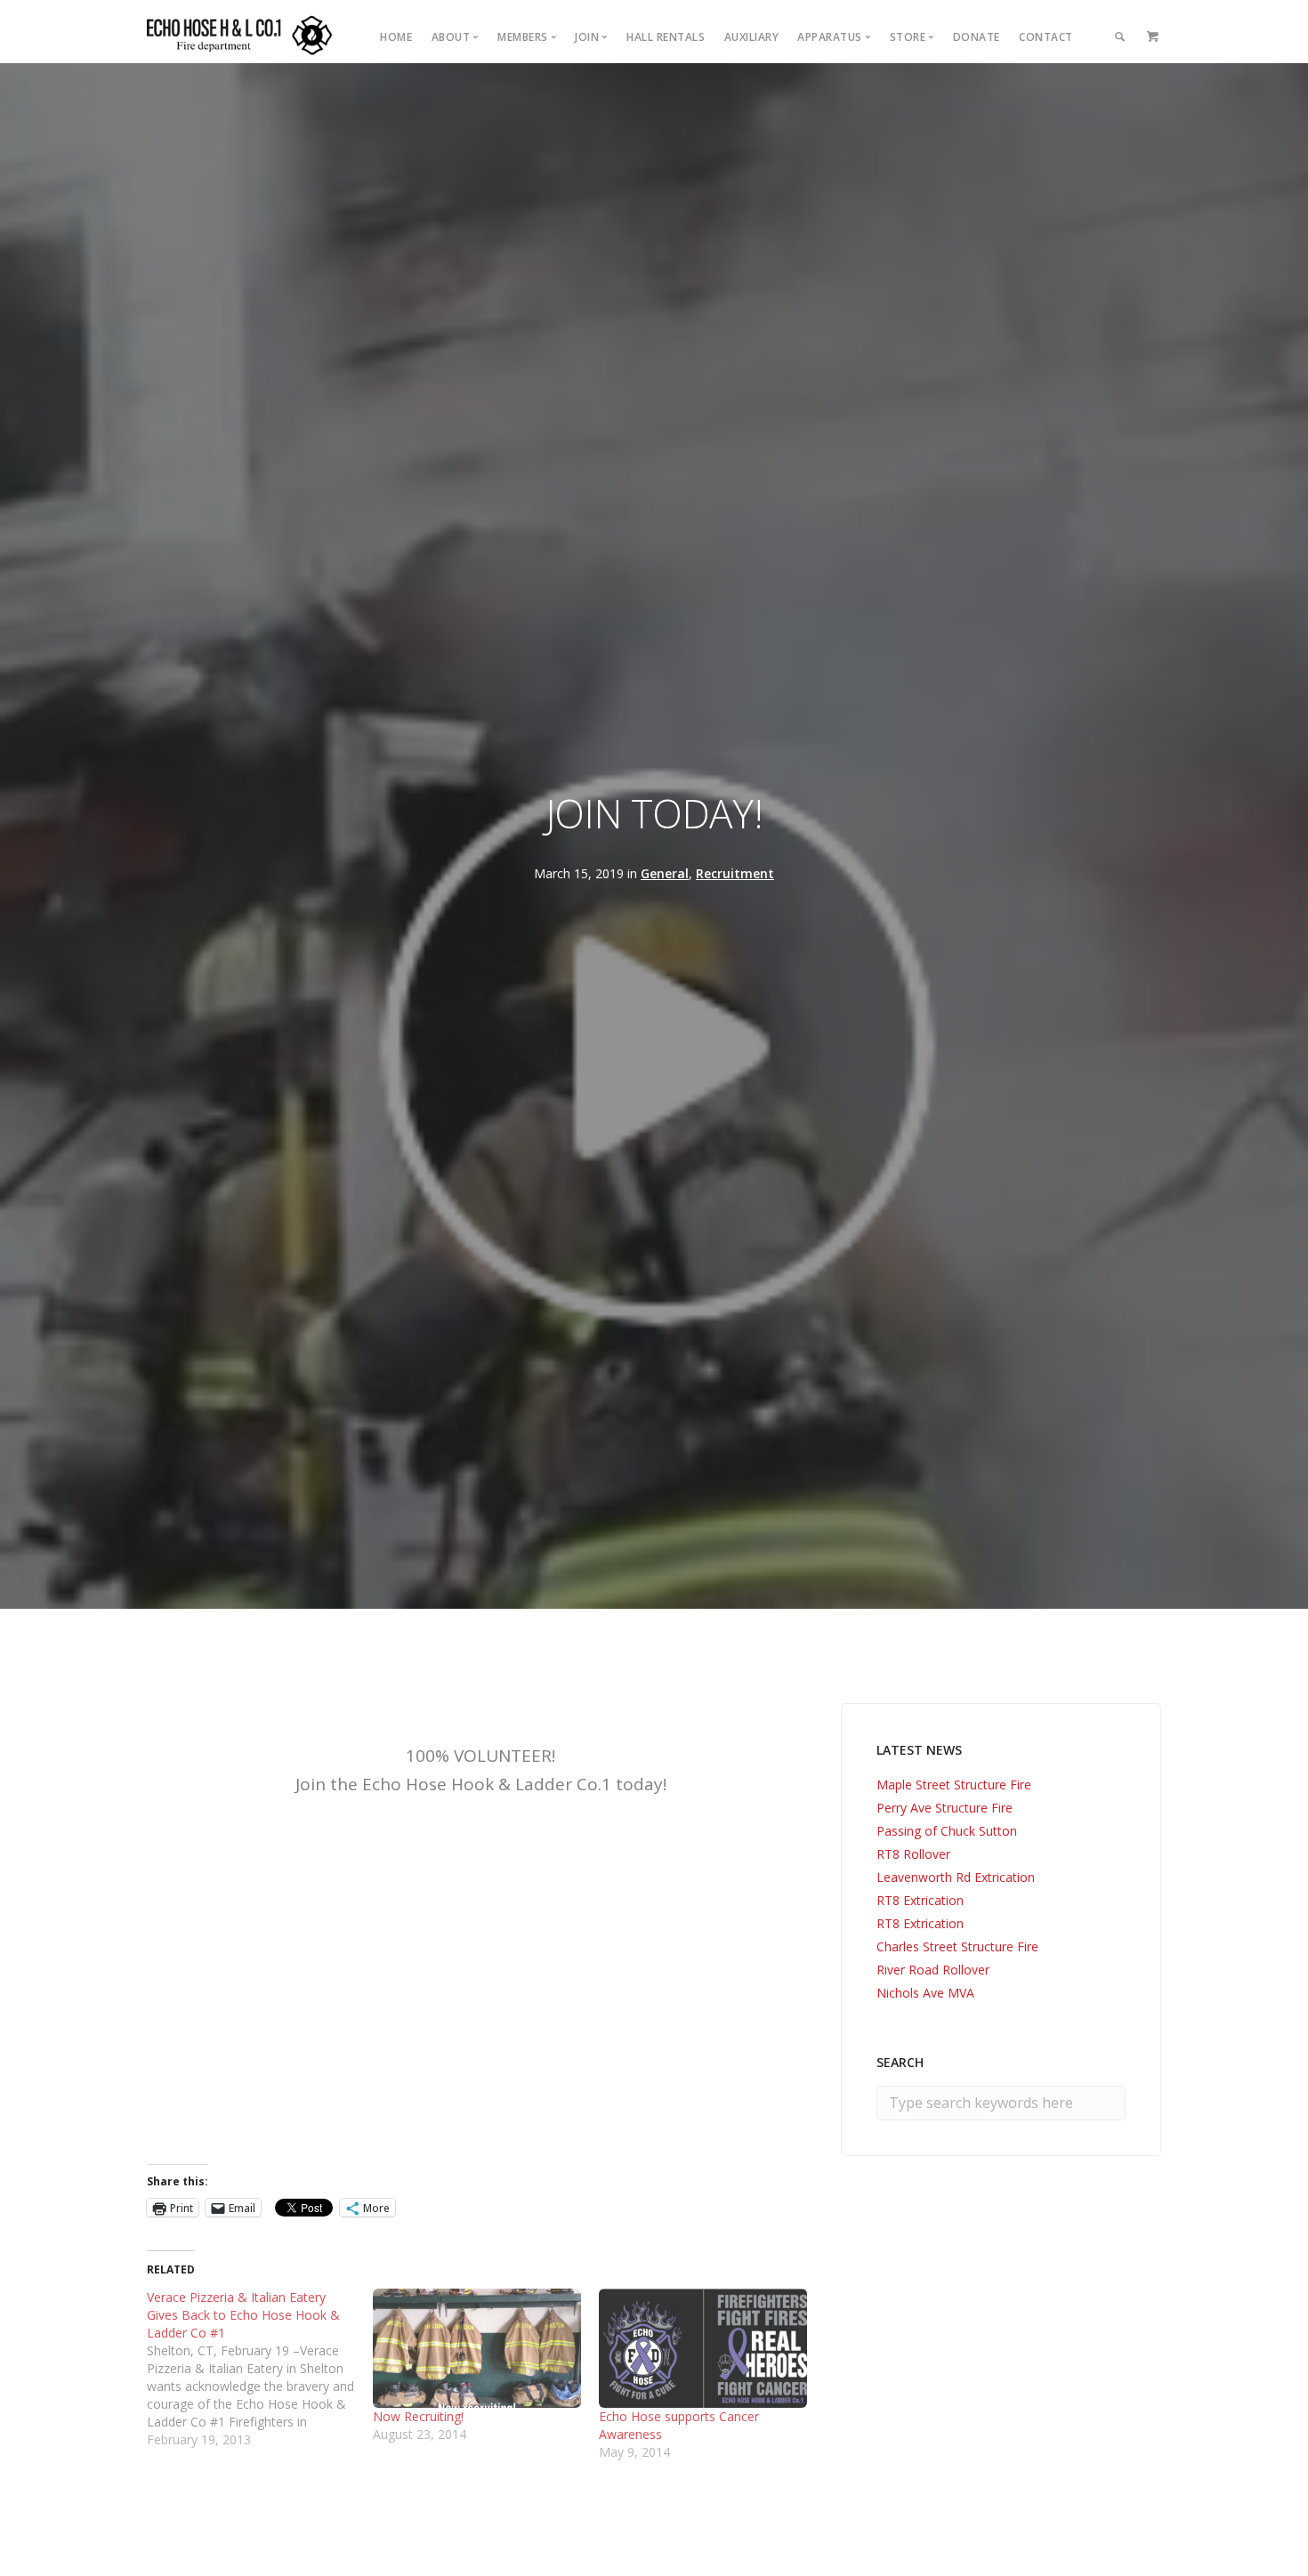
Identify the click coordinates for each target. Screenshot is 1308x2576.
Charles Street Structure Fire (957, 1946)
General (665, 873)
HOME (396, 37)
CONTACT (1046, 37)
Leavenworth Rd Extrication (956, 1877)
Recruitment (735, 873)
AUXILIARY (752, 37)
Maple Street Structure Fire (954, 1785)
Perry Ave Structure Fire (945, 1808)
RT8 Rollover (913, 1854)
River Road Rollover (933, 1970)
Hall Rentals (666, 37)
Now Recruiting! (418, 2416)
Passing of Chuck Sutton (947, 1831)
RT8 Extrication (920, 1900)
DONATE (977, 37)
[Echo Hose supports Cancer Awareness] (703, 2348)
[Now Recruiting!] (477, 2348)
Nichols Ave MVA (925, 1993)
